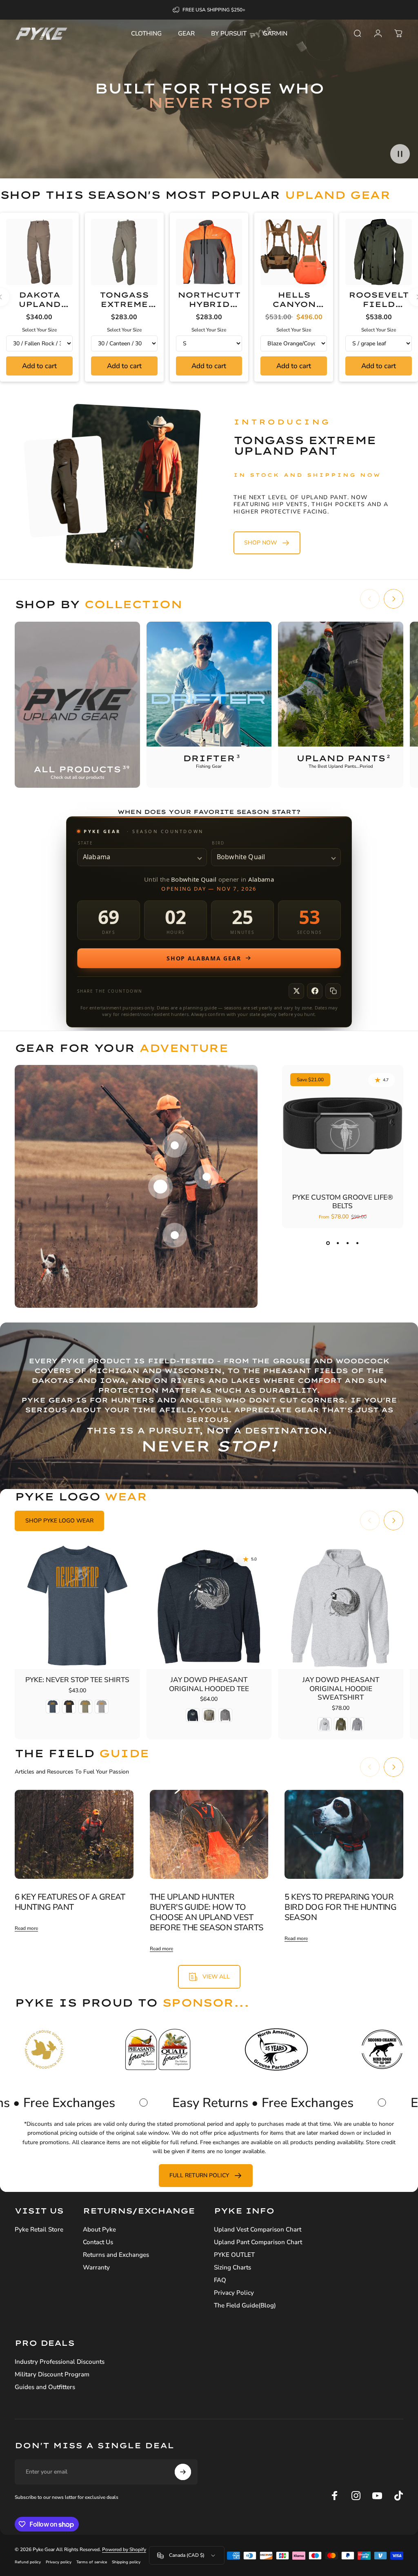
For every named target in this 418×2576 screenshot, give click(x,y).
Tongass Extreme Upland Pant (124, 309)
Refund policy (28, 2562)
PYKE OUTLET (234, 2255)
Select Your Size (39, 330)
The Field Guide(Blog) (245, 2306)
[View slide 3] (347, 1243)
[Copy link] (333, 991)
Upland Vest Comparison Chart (258, 2230)
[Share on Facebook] (315, 991)
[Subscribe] (183, 2472)
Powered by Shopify (124, 2549)
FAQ (220, 2280)
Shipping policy (126, 2562)
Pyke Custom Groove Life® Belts (343, 1202)
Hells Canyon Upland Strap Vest (294, 309)
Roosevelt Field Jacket (378, 304)
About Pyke (99, 2230)
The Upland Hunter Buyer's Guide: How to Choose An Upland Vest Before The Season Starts (207, 1912)
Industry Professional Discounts (60, 2362)
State (86, 843)
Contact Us (98, 2242)
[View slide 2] (338, 1243)
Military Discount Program (52, 2375)
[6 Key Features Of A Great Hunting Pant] (74, 1834)
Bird (218, 843)
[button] (400, 154)
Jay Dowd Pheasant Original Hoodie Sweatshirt (341, 1689)
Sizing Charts (232, 2268)
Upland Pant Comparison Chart (258, 2242)
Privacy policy (59, 2562)
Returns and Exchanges (116, 2255)
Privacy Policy (234, 2293)
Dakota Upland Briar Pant (39, 304)
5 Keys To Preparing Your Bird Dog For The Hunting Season (340, 1907)
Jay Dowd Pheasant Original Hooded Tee (209, 1684)
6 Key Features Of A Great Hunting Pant (70, 1902)
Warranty (96, 2268)
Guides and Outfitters (45, 2387)
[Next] (394, 599)
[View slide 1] (328, 1243)
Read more (26, 1928)
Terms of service (92, 2562)
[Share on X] (296, 991)
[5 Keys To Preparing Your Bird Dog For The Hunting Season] (344, 1834)
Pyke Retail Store (39, 2230)
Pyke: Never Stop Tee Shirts (77, 1680)
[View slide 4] (357, 1243)
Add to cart (39, 366)
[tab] (59, 1521)
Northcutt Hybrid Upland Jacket (209, 309)
